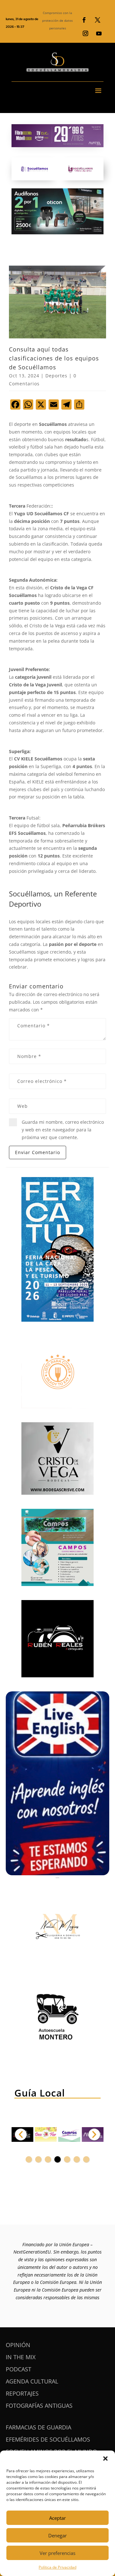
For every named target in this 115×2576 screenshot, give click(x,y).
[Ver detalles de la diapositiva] (46, 2134)
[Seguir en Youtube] (99, 34)
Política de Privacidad (57, 2567)
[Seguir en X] (97, 20)
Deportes (56, 376)
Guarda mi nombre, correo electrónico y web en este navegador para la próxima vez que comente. (63, 1130)
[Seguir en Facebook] (84, 20)
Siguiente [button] (94, 2134)
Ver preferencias (57, 2553)
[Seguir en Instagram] (85, 34)
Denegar (57, 2535)
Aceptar (57, 2518)
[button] (105, 2459)
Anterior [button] (21, 2134)
